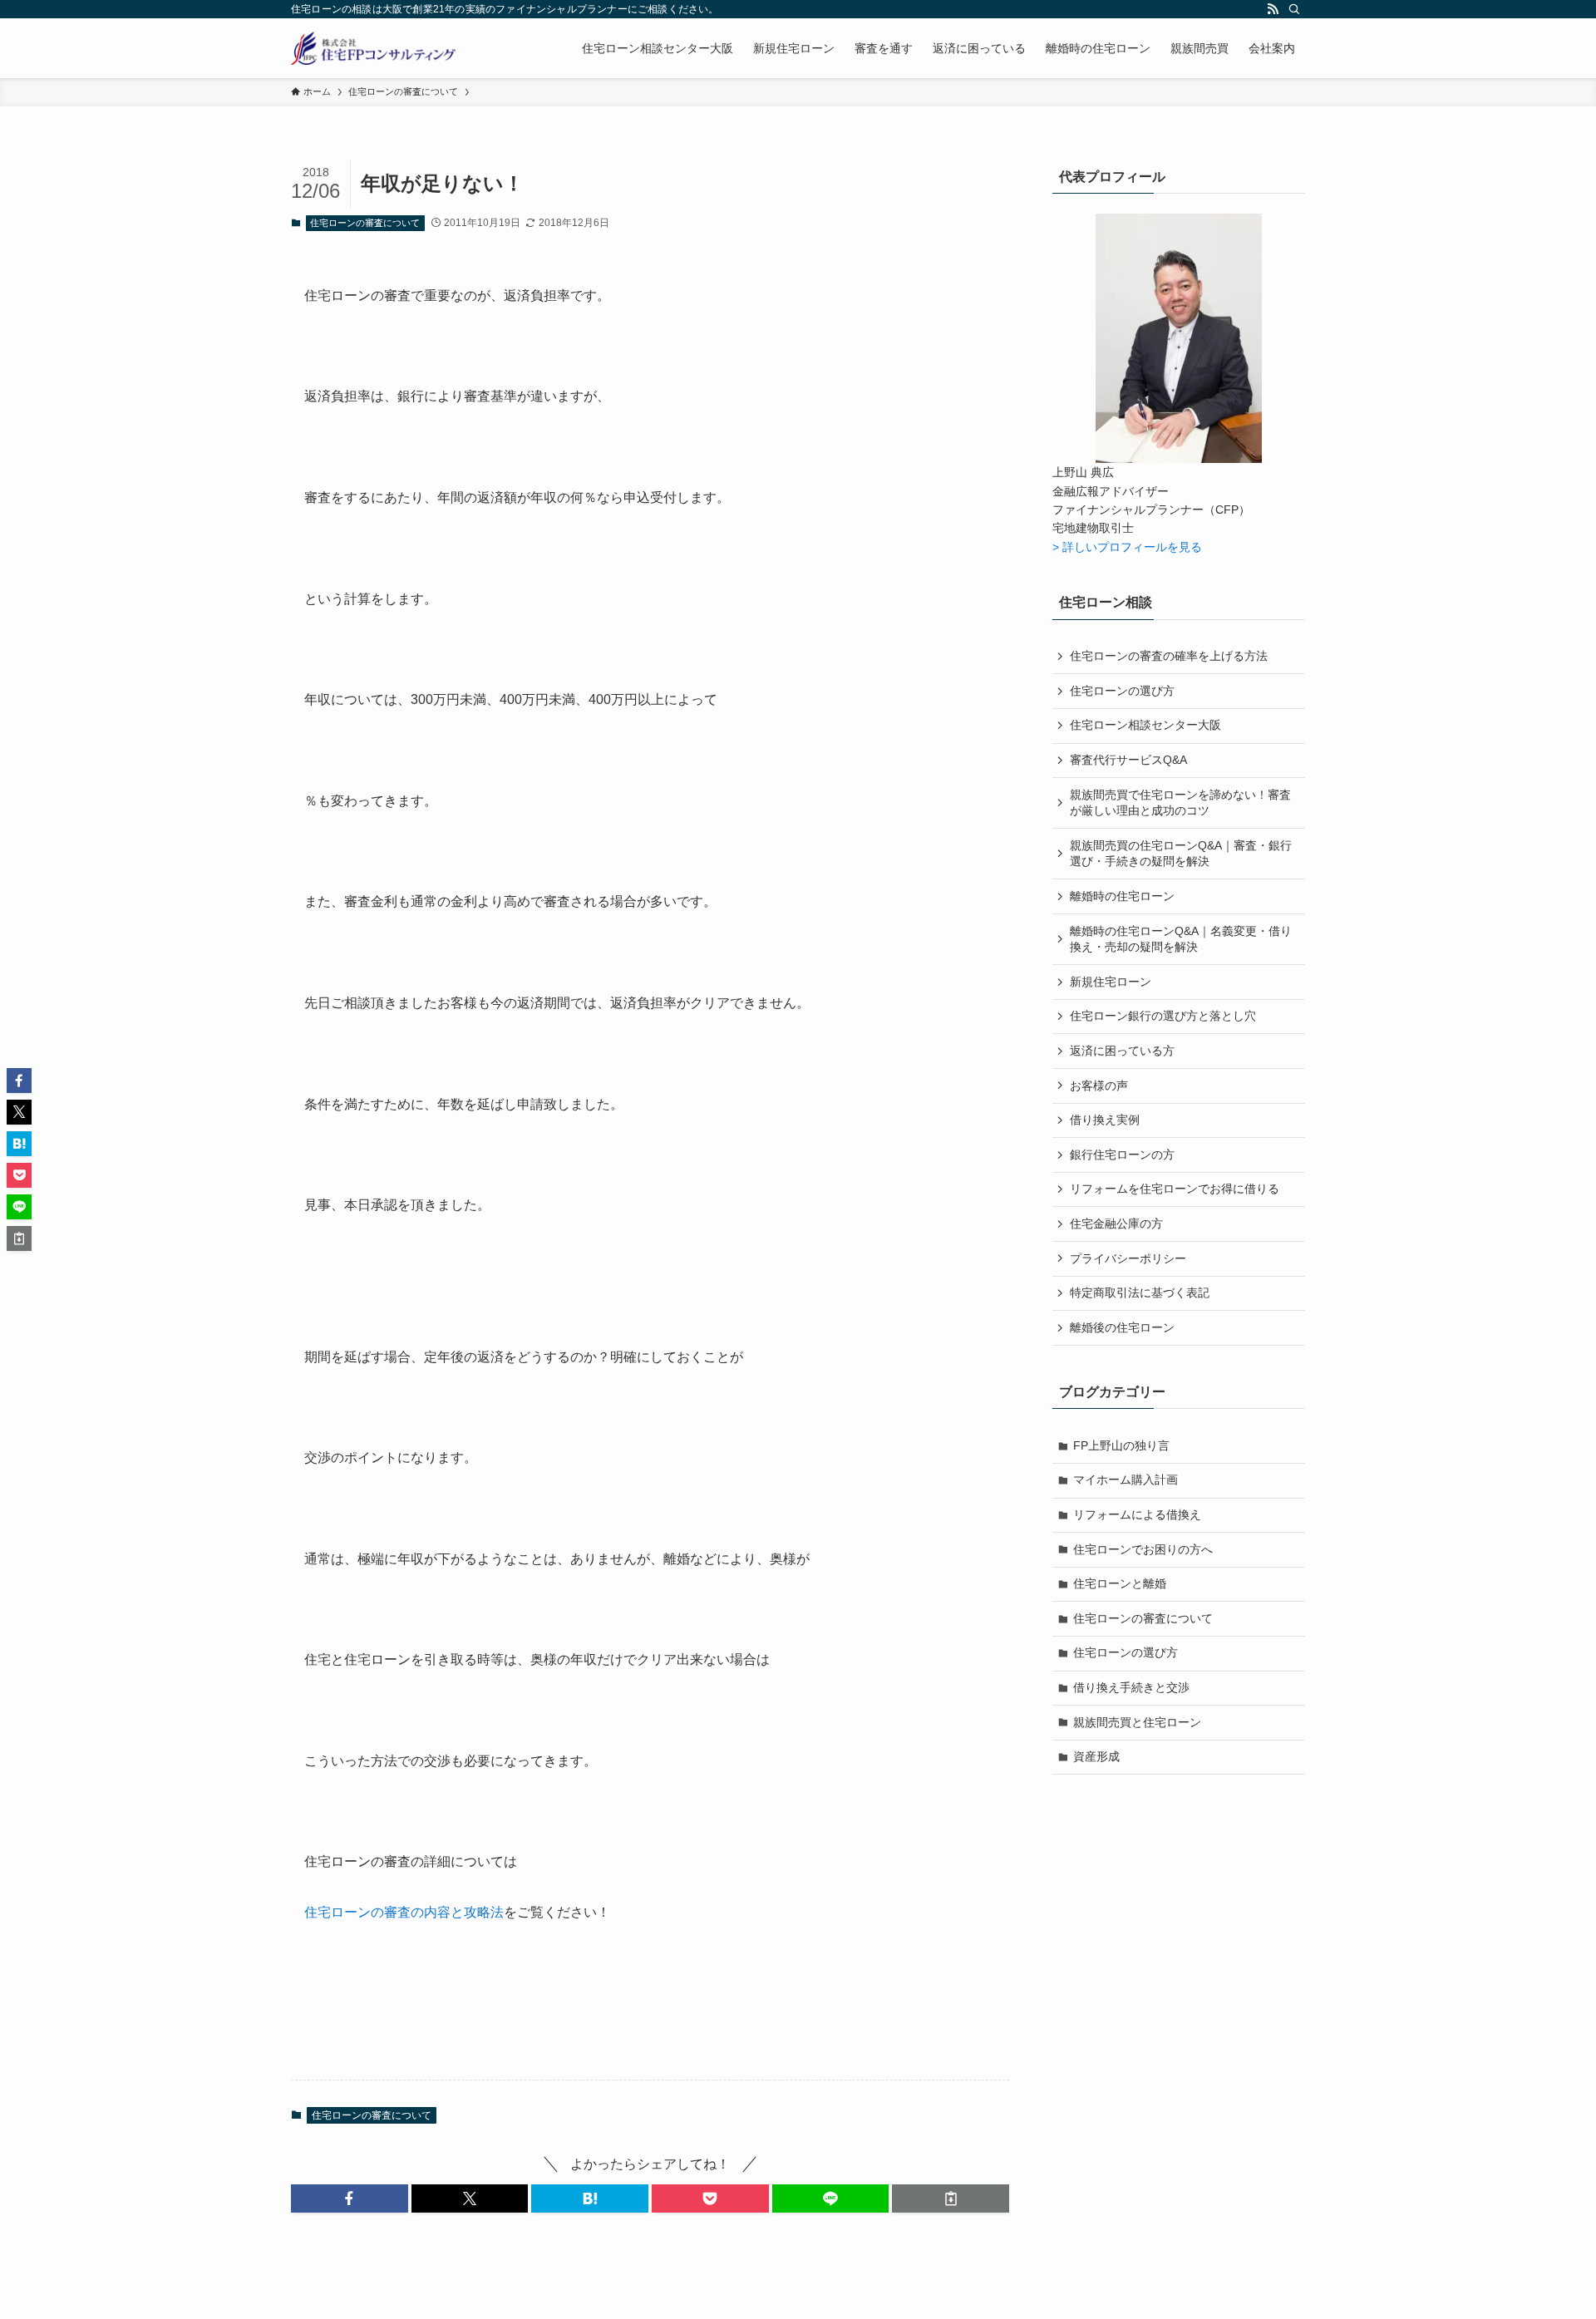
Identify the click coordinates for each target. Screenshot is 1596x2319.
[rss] (1273, 9)
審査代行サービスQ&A (1128, 760)
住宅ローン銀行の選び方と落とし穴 (1163, 1016)
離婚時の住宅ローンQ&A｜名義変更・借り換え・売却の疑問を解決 (1181, 939)
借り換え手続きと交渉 (1131, 1687)
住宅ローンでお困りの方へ (1143, 1549)
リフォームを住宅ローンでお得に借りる (1175, 1189)
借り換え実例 (1105, 1120)
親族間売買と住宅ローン (1137, 1722)
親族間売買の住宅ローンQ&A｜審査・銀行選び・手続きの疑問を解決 (1181, 854)
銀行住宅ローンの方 (1122, 1155)
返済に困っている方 (1122, 1051)
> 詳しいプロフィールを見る (1127, 547)
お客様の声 (1099, 1086)
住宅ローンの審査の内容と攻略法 (404, 1912)
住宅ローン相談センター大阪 (1145, 725)
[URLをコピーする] (951, 2198)
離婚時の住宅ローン (1122, 896)
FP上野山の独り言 (1121, 1445)
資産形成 (1096, 1756)
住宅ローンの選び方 (1122, 691)
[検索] (1294, 9)
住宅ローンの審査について (365, 223)
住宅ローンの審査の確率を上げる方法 (1169, 656)
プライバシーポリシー (1128, 1258)
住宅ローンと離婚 (1120, 1583)
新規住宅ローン (1111, 982)
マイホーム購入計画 (1126, 1480)
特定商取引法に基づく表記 (1140, 1292)
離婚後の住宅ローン (1122, 1327)
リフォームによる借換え (1137, 1514)
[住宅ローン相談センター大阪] (373, 48)
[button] (350, 2198)
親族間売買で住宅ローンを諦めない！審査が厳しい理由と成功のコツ (1180, 803)
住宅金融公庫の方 (1116, 1224)
